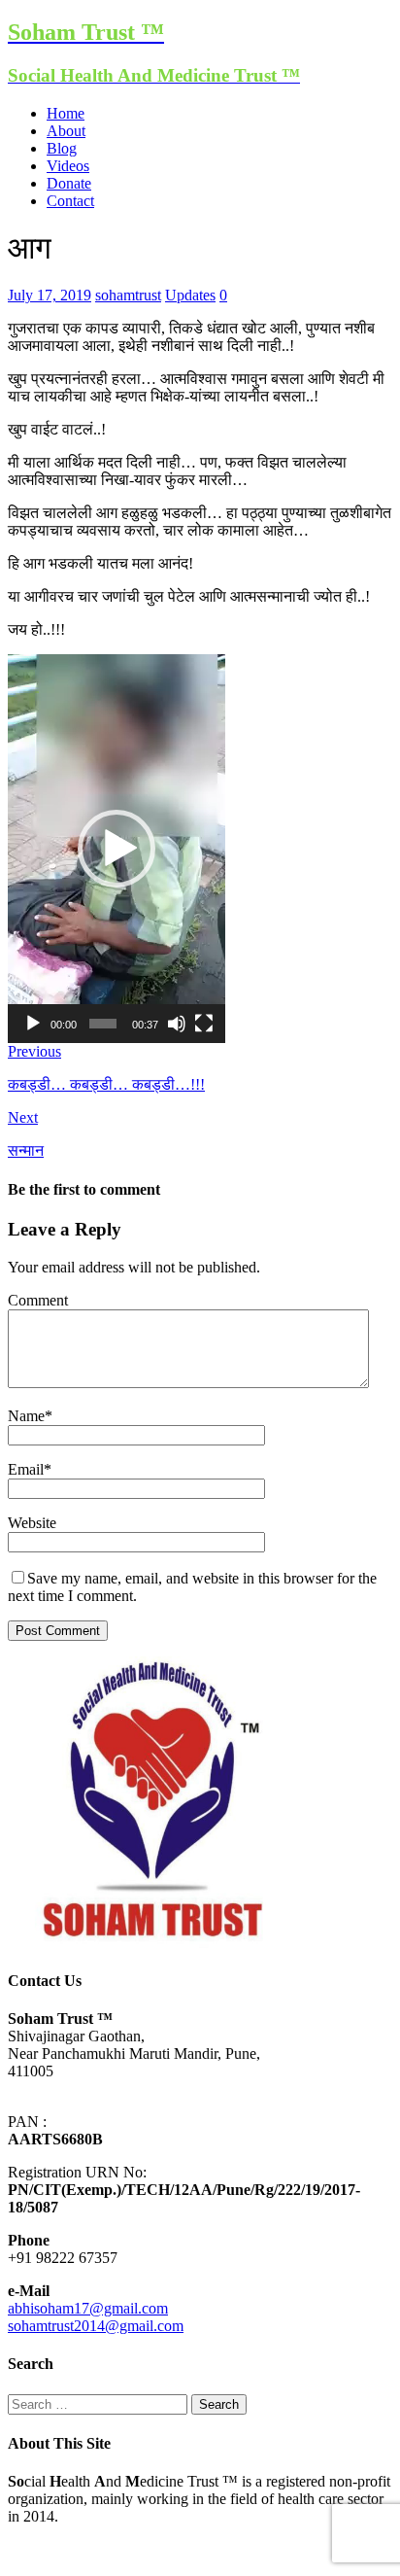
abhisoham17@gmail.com (88, 2308)
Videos (68, 166)
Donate (69, 183)
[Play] (33, 1024)
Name (26, 1416)
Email (26, 1469)
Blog (62, 148)
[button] (117, 849)
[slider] (103, 1024)
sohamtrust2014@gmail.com (96, 2326)
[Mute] (177, 1024)
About (66, 131)
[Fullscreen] (204, 1024)
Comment (38, 1300)
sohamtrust (128, 295)
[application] (117, 849)
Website (32, 1523)
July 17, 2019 (50, 295)
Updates (190, 295)
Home (66, 113)
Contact (70, 201)
